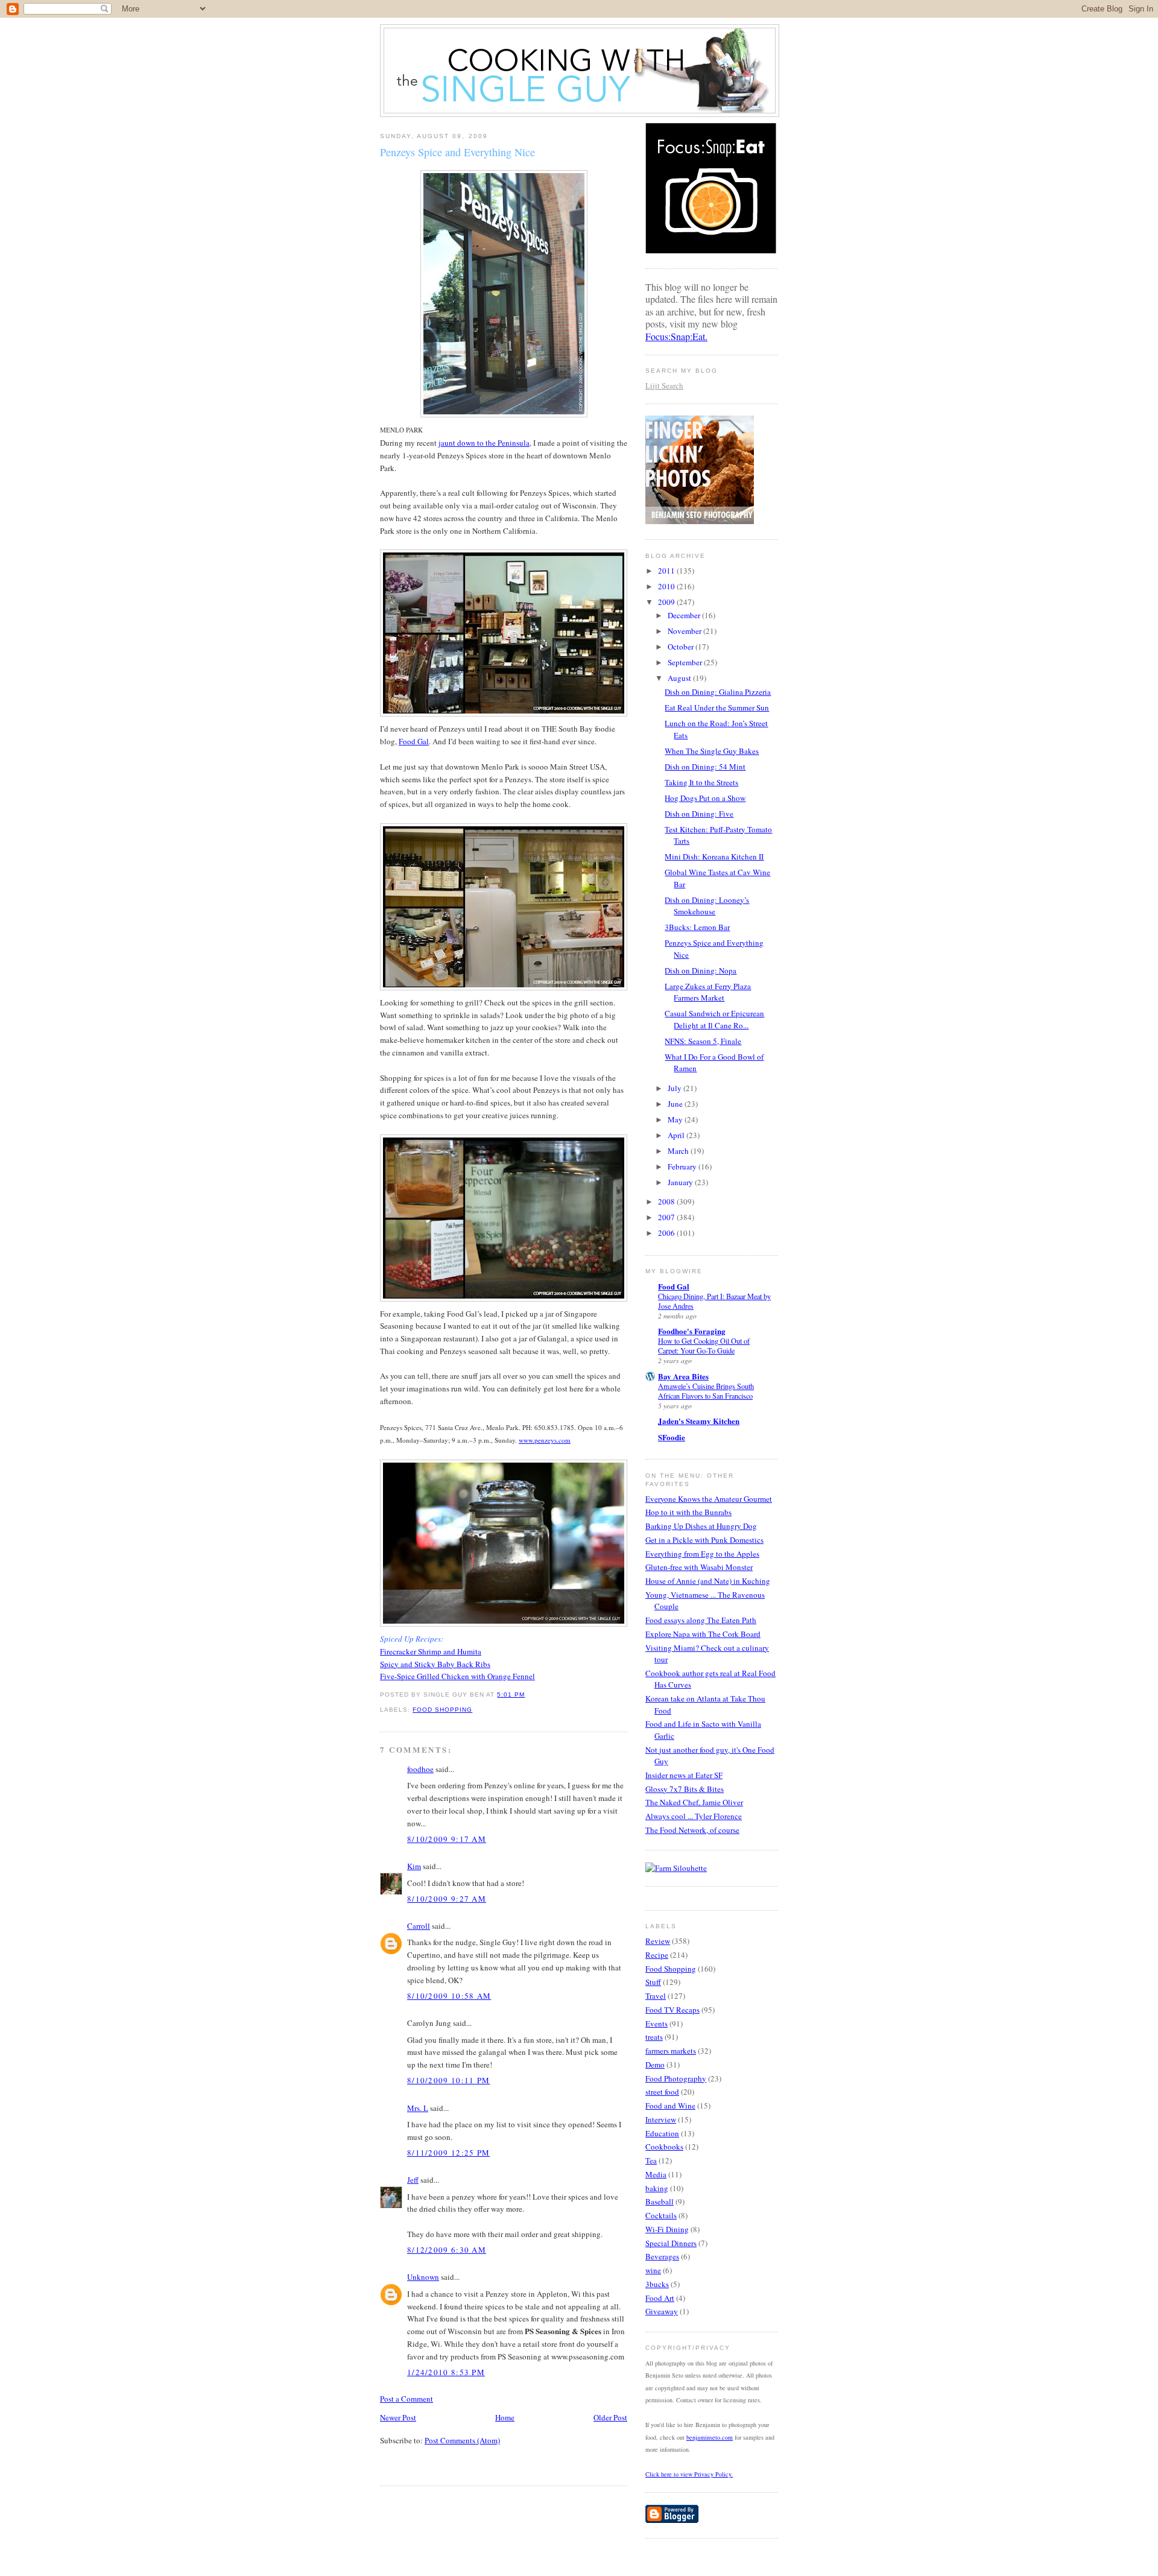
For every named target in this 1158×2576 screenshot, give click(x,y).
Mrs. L (418, 2108)
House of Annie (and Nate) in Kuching (708, 1581)
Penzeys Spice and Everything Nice (457, 152)
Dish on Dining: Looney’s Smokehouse (707, 906)
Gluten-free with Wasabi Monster (699, 1567)
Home (505, 2417)
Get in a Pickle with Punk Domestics (704, 1540)
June (676, 1104)
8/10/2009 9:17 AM (447, 1839)
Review (658, 1941)
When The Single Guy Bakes (712, 751)
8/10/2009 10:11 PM (448, 2080)
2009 (667, 602)
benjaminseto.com (710, 2437)
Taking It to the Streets (701, 782)
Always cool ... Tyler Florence (694, 1816)
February (683, 1166)
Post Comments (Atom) (462, 2440)
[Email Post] (529, 1695)
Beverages (662, 2256)
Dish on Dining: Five (699, 814)
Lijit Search (664, 385)
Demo (655, 2065)
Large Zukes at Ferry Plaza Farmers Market (708, 992)
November (685, 631)
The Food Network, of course (692, 1830)
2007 (667, 1217)
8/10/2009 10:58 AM (449, 1996)
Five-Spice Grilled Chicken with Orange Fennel (457, 1676)
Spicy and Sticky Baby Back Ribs (435, 1664)
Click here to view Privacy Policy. (689, 2474)
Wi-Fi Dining (667, 2229)
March (679, 1151)
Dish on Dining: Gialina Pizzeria (718, 692)
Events (657, 2024)
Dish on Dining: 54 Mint (705, 767)
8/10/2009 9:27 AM (447, 1899)
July (675, 1088)
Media (656, 2174)
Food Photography (676, 2078)
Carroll (419, 1926)
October (682, 647)
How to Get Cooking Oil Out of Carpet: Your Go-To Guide (704, 1346)
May (676, 1119)
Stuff (653, 1982)
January (681, 1182)
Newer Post (398, 2417)
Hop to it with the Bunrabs (688, 1512)
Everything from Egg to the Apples (702, 1554)
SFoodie (672, 1437)
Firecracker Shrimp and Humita (431, 1651)
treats (654, 2037)
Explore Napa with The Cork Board (703, 1634)
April (677, 1135)
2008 (667, 1201)
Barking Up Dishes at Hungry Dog (701, 1526)
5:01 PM (511, 1695)
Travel (656, 1996)
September (686, 662)
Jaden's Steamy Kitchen (699, 1421)
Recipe (657, 1955)
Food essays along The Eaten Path (701, 1620)
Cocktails (661, 2215)
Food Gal (414, 741)
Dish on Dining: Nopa (701, 970)
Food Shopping (442, 1710)
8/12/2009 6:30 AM (447, 2250)
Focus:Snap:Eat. (676, 336)
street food (662, 2092)
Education (662, 2133)
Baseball (660, 2201)
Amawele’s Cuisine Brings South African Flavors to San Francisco (706, 1391)
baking (657, 2188)
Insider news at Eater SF (684, 1775)
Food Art (660, 2298)
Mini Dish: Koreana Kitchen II (714, 856)
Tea (651, 2160)
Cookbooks (664, 2147)
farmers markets (671, 2051)
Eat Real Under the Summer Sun (717, 707)
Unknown (423, 2277)
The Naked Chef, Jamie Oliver (694, 1802)
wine (653, 2270)
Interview (661, 2119)
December (685, 615)
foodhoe (420, 1769)
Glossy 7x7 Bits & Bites (685, 1789)
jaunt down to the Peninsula (484, 443)
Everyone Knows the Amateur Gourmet (709, 1499)
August (680, 678)
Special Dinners (671, 2243)
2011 (667, 571)
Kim (414, 1866)
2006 (667, 1233)
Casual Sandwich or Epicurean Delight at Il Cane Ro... (714, 1019)
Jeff (413, 2180)
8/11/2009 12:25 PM (448, 2153)
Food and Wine (670, 2106)
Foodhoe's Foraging (692, 1331)
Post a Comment (407, 2399)
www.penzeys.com (545, 1440)
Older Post (610, 2417)
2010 (667, 586)
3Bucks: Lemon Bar (697, 927)
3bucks (657, 2284)
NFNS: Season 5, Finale (703, 1041)
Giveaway (662, 2311)
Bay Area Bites (683, 1376)
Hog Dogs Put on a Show (705, 798)
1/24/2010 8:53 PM (446, 2372)
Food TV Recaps (672, 2010)
